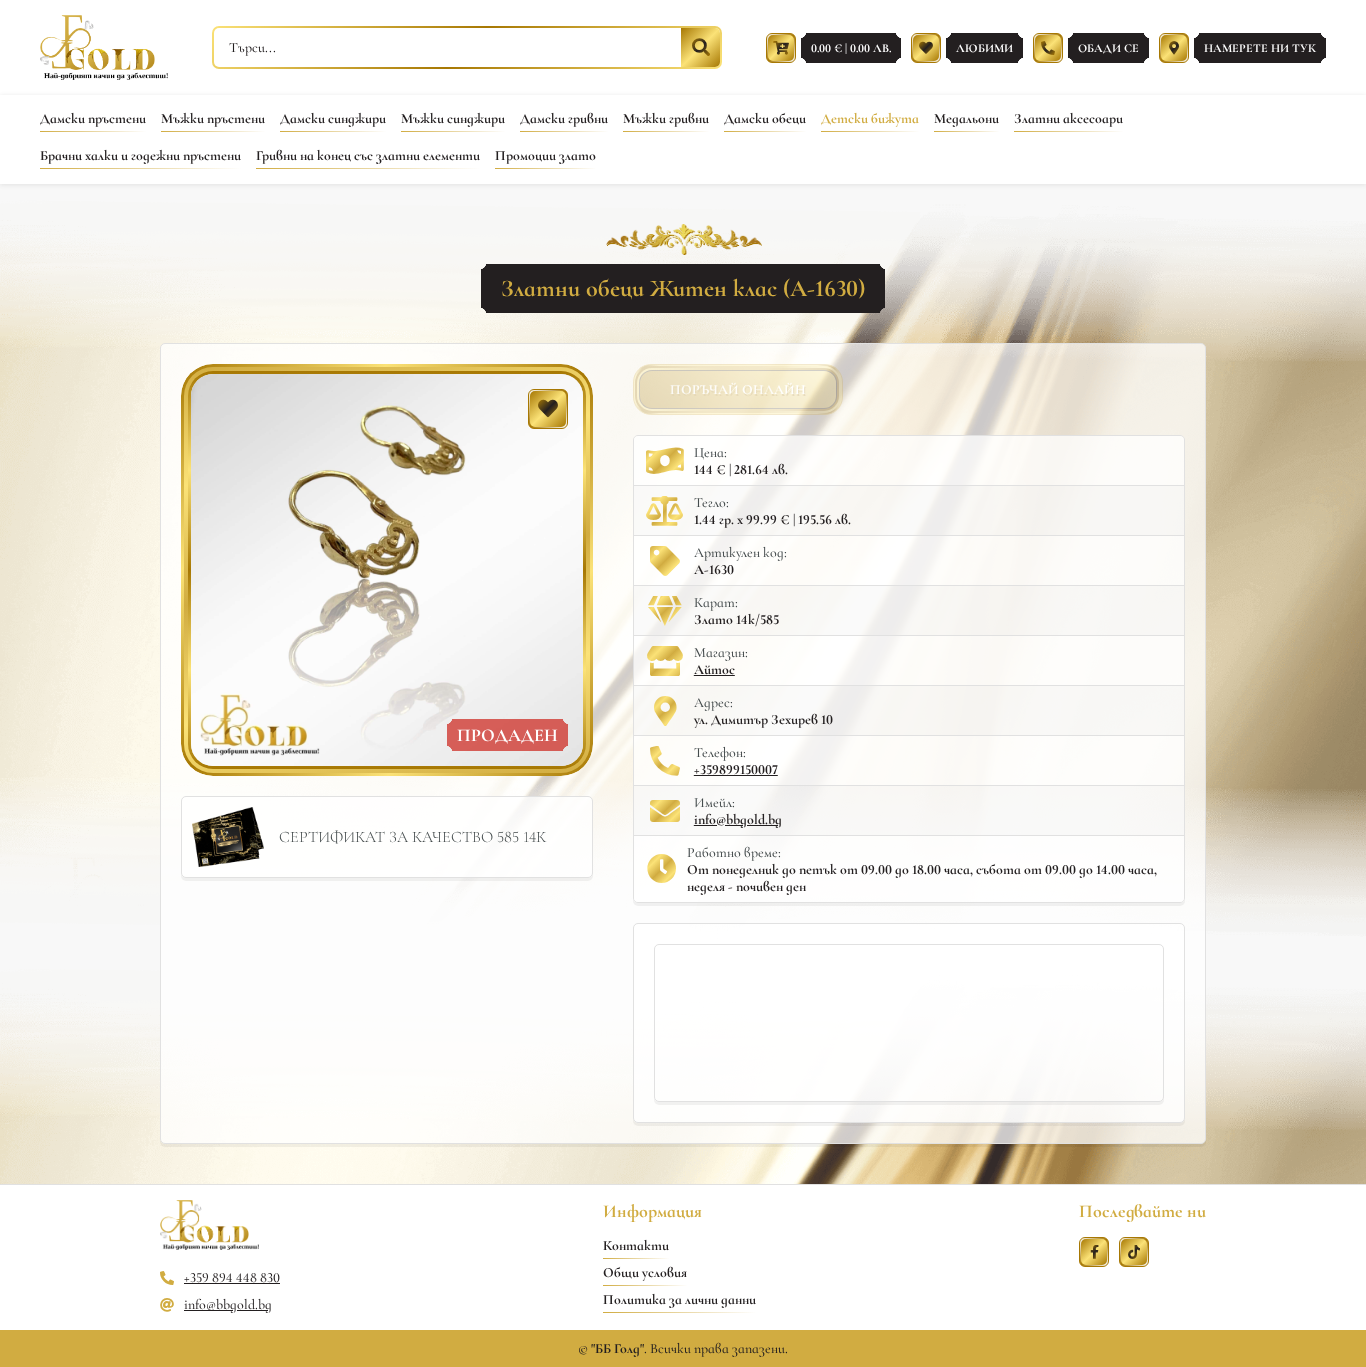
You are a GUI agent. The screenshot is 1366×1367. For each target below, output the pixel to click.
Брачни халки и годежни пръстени (140, 155)
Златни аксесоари (1068, 118)
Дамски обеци (765, 118)
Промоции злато (545, 155)
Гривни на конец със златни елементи (368, 155)
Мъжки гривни (666, 118)
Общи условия (645, 1272)
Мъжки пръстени (213, 118)
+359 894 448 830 (232, 1277)
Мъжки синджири (453, 118)
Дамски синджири (333, 118)
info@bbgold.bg (738, 819)
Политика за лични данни (679, 1299)
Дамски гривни (564, 118)
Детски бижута (870, 118)
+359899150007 (736, 769)
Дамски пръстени (93, 118)
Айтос (714, 669)
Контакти (636, 1245)
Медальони (966, 118)
